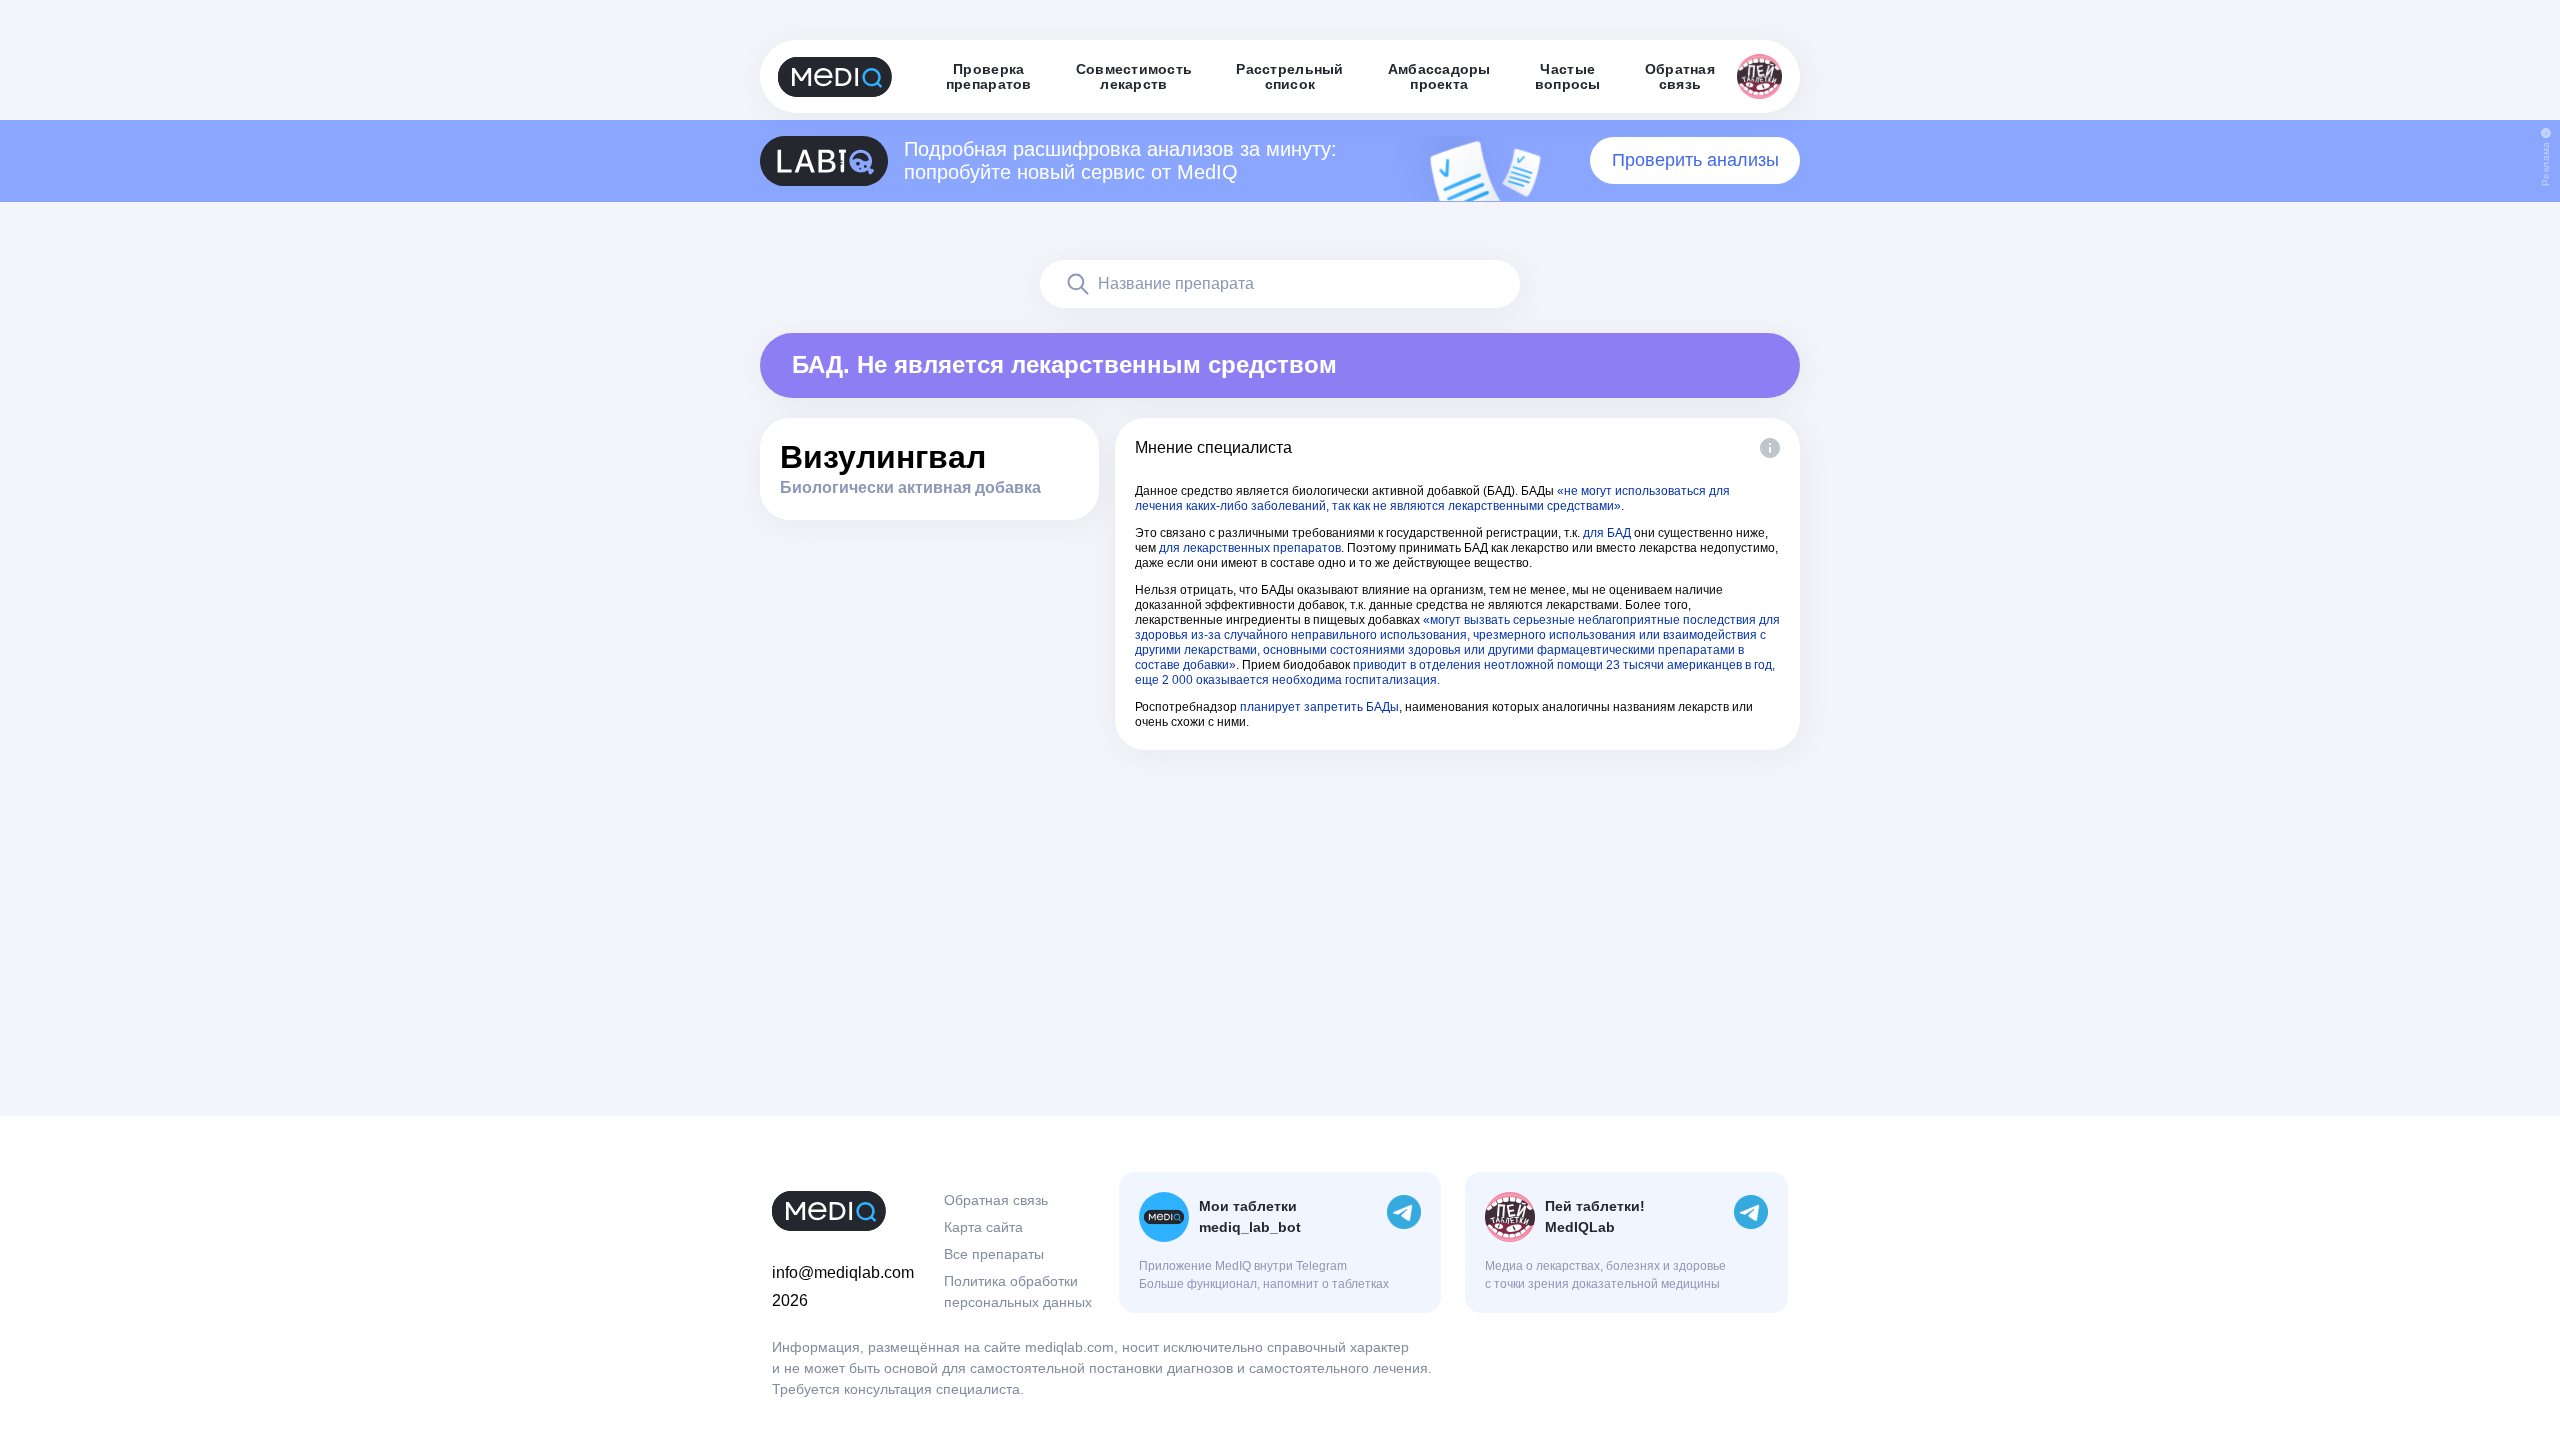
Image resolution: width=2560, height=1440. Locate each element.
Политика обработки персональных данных (1018, 1291)
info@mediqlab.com (843, 1272)
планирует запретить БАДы (1319, 707)
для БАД (1607, 533)
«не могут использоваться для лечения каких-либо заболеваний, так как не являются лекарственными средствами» (1432, 498)
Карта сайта (983, 1227)
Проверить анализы (1695, 160)
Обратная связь (996, 1200)
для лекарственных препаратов (1250, 548)
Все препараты (994, 1254)
